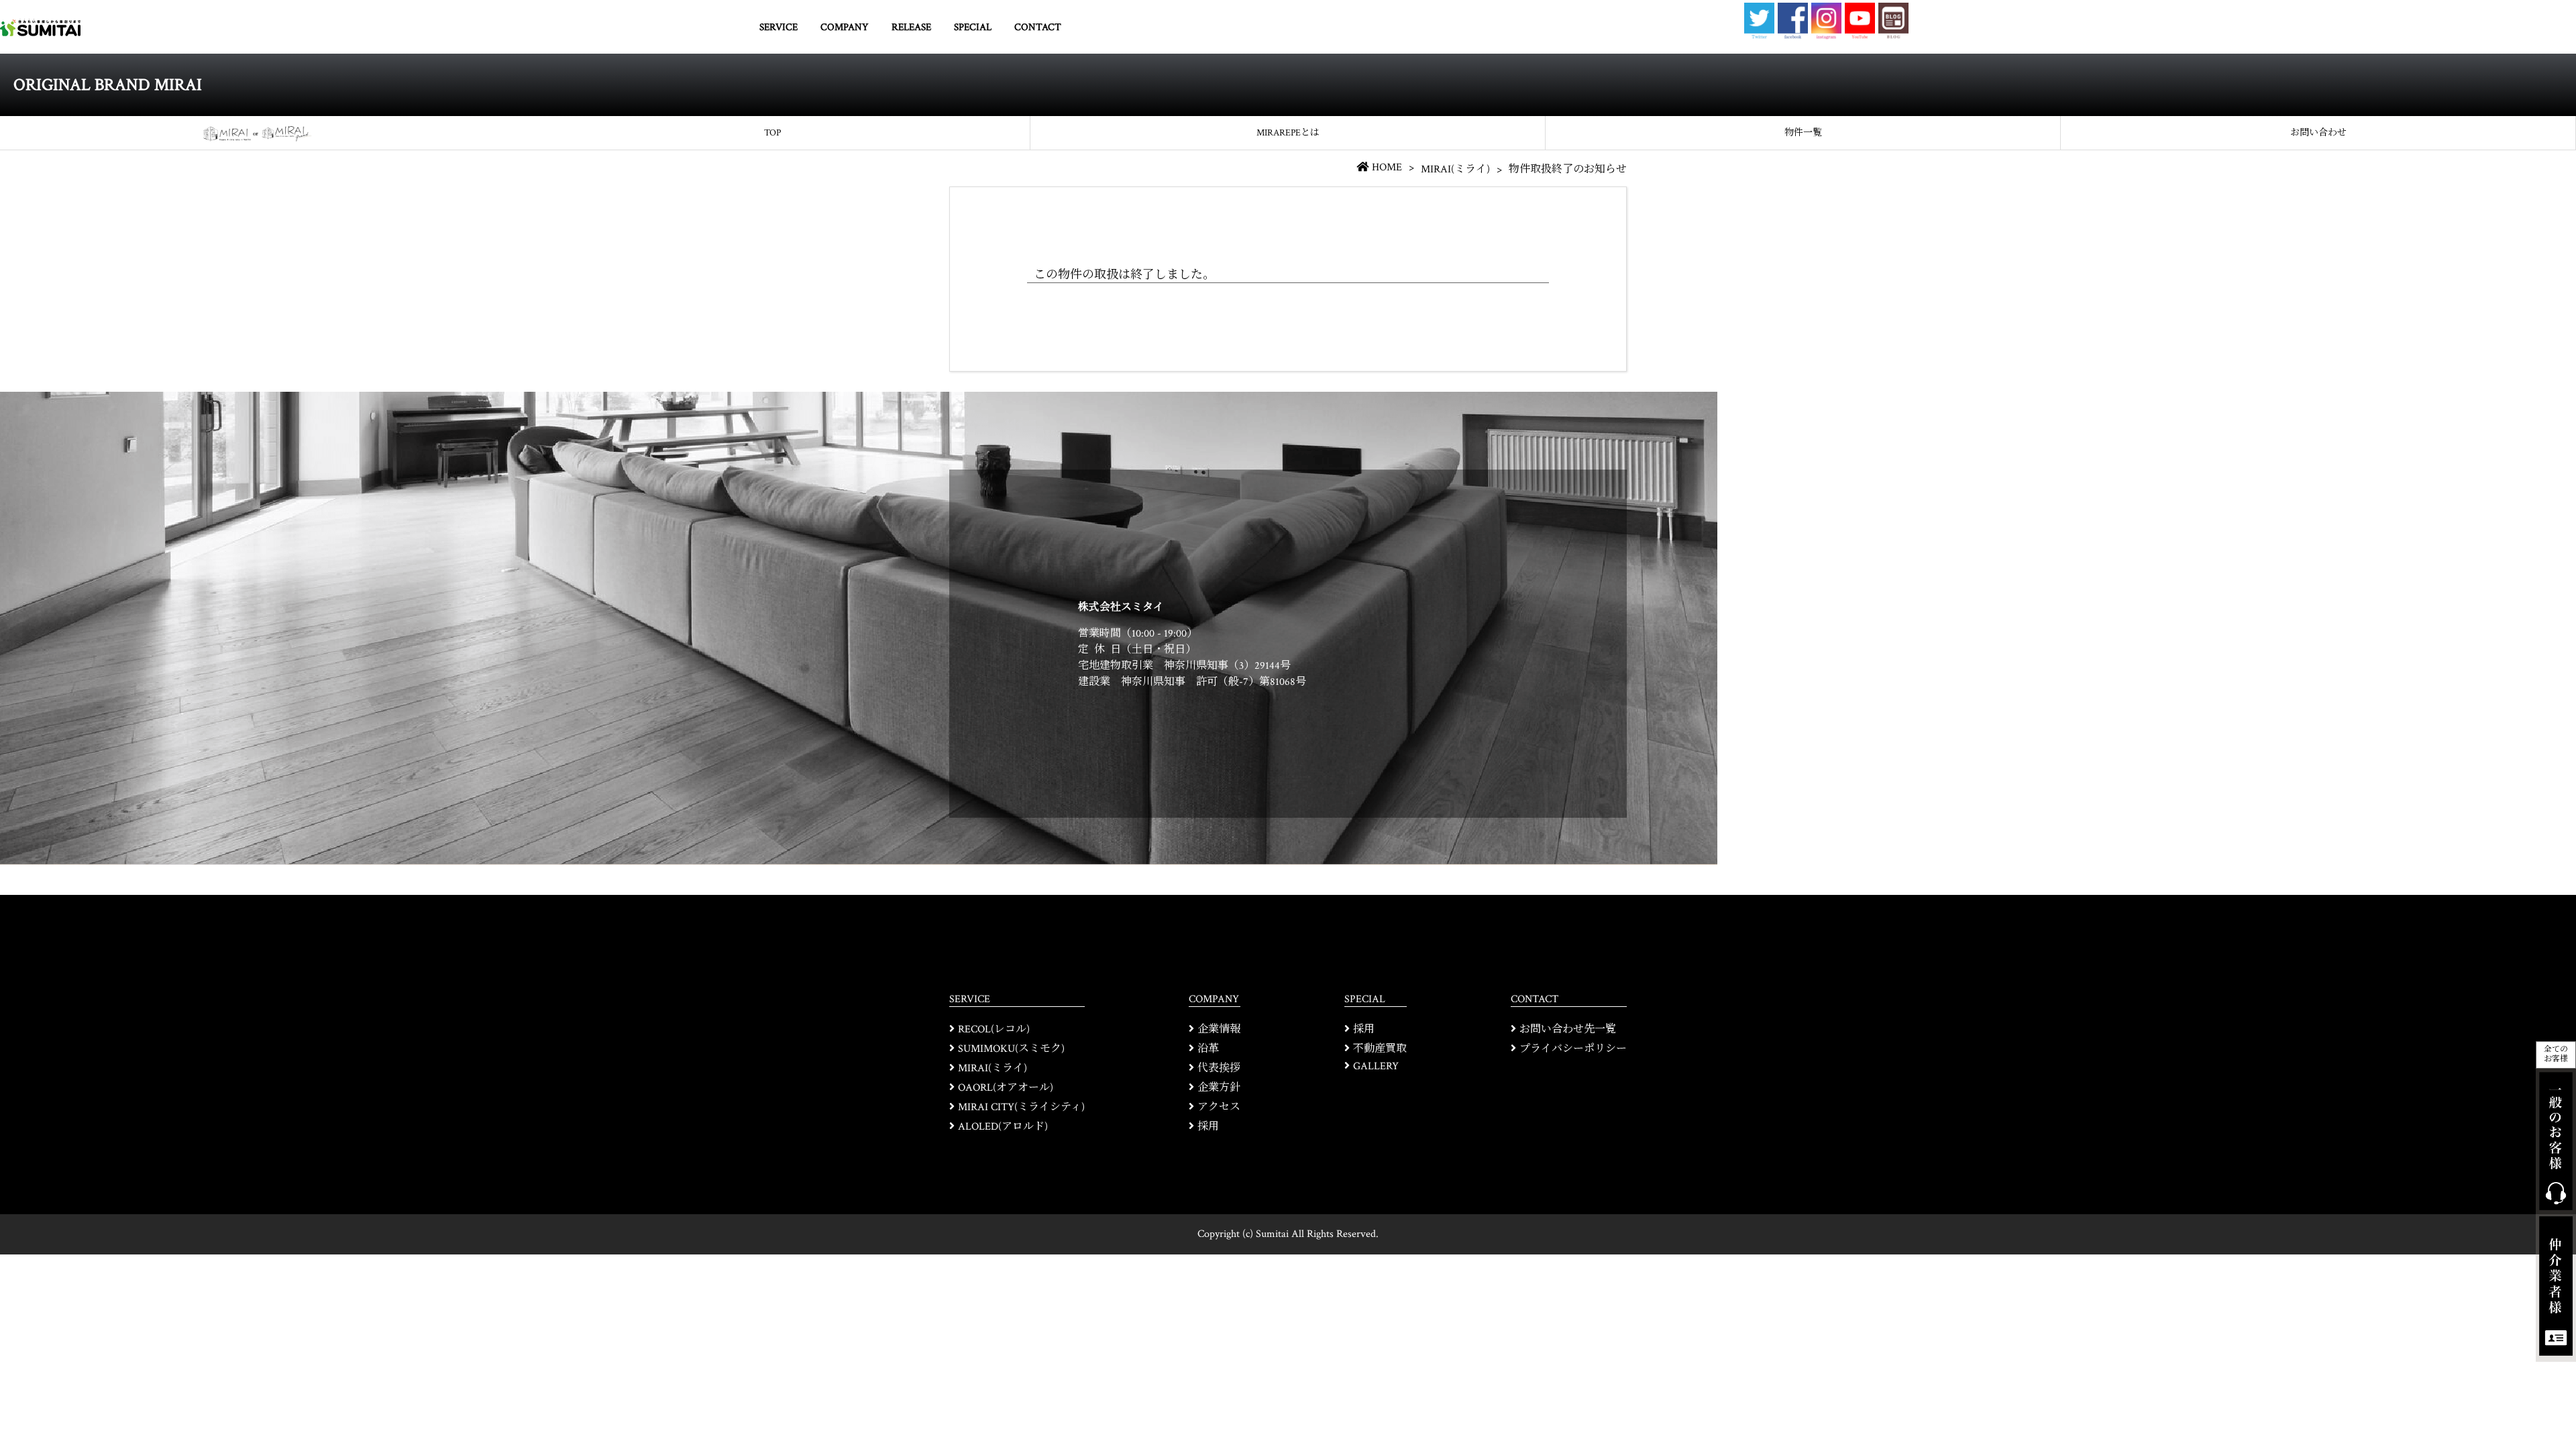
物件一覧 (1803, 133)
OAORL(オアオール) (1006, 1088)
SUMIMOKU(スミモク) (1011, 1049)
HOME (1387, 167)
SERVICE (779, 27)
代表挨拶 (1219, 1068)
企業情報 (1219, 1029)
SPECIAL (973, 27)
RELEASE (911, 27)
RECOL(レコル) (994, 1029)
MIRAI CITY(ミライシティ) (1021, 1107)
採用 (1208, 1127)
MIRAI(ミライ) (1455, 169)
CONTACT (1038, 27)
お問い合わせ (2318, 133)
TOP (772, 133)
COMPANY (845, 27)
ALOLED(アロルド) (1003, 1127)
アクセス (1219, 1107)
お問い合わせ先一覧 (1568, 1029)
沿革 (1208, 1049)
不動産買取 (1380, 1049)
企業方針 (1219, 1088)
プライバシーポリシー (1573, 1049)
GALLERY (1376, 1066)
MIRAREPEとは (1288, 133)
